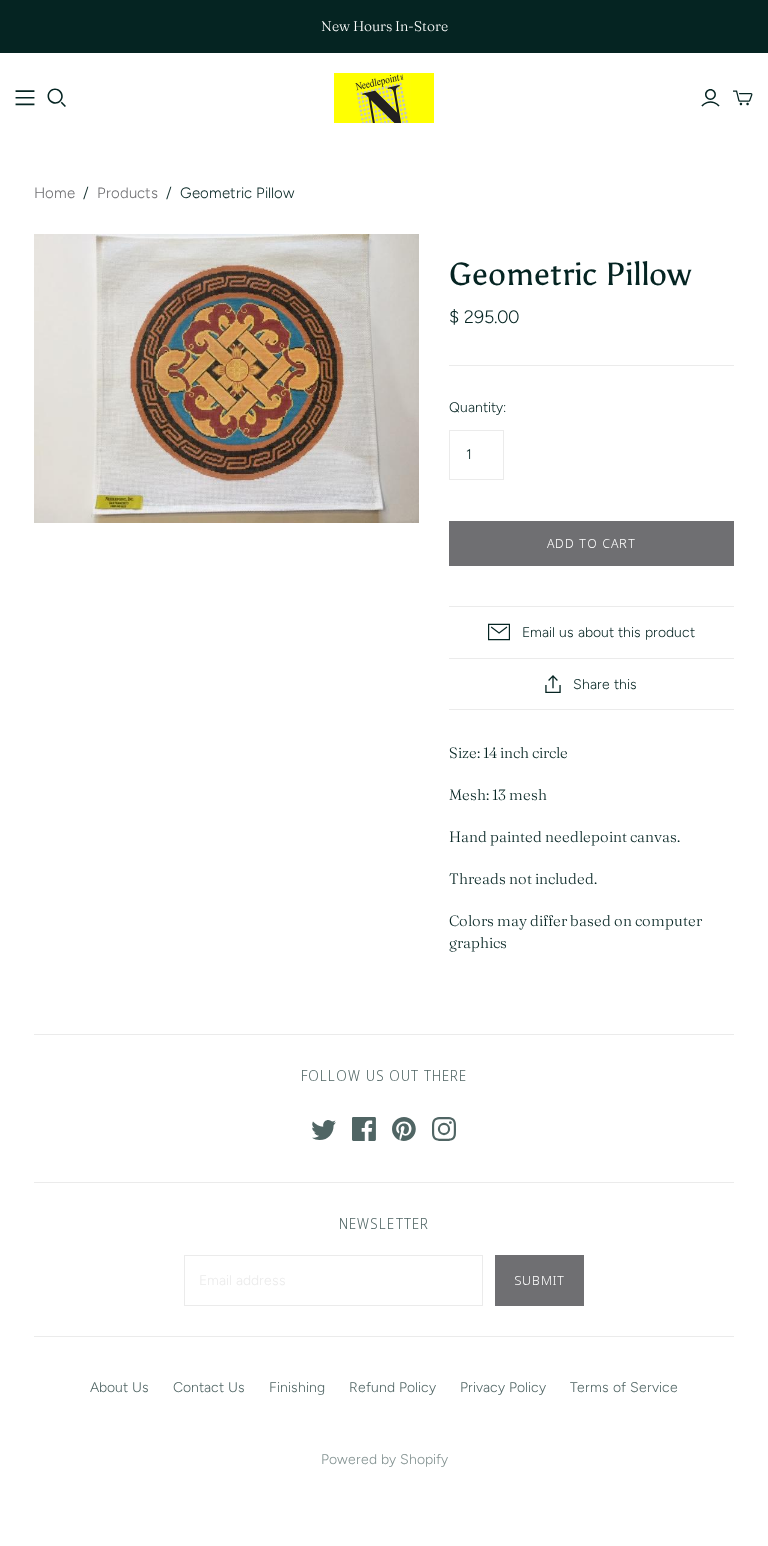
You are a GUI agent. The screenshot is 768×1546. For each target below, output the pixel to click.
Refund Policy (392, 1387)
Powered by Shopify (384, 1459)
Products (127, 193)
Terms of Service (624, 1387)
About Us (119, 1387)
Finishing (297, 1387)
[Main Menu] (25, 98)
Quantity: (477, 407)
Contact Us (209, 1387)
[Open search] (57, 98)
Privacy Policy (503, 1387)
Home (54, 193)
